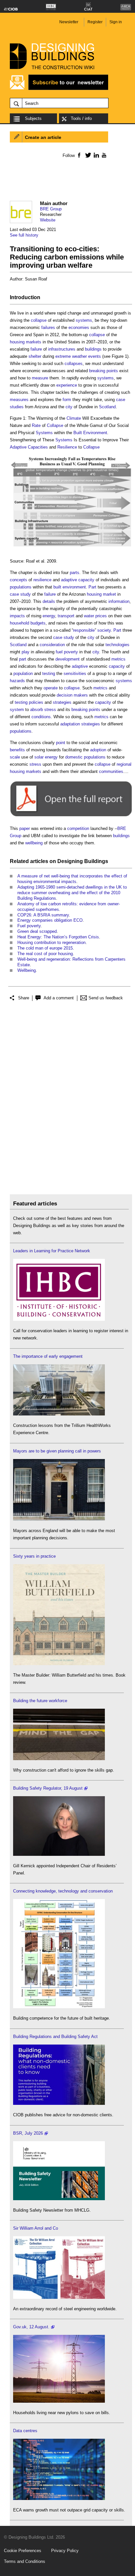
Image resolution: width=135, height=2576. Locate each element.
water (89, 616)
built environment (70, 587)
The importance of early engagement (48, 1356)
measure (40, 378)
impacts (17, 616)
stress (50, 710)
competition (78, 828)
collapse (39, 320)
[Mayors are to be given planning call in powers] (59, 1519)
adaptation (70, 724)
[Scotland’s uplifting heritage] (59, 2297)
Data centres (25, 2431)
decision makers (72, 695)
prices (101, 616)
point (61, 743)
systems (84, 320)
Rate (36, 425)
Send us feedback (106, 998)
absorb (37, 710)
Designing (70, 861)
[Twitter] (87, 155)
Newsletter (69, 22)
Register (95, 22)
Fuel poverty (29, 926)
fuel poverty (67, 652)
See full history (24, 235)
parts (75, 573)
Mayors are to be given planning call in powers (57, 1451)
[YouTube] (103, 155)
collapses (74, 364)
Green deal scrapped (37, 931)
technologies (117, 645)
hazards (17, 681)
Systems (44, 433)
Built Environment (90, 433)
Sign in (116, 22)
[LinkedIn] (95, 155)
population (23, 673)
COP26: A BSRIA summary (43, 915)
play (26, 652)
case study (20, 594)
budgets (38, 623)
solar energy (46, 757)
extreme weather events (78, 356)
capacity (117, 666)
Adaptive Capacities (29, 447)
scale (15, 757)
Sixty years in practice (34, 1556)
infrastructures (62, 349)
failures (48, 327)
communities (111, 771)
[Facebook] (79, 155)
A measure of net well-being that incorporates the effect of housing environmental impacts (72, 879)
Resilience (67, 447)
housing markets (26, 342)
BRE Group (51, 209)
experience (67, 385)
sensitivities (75, 673)
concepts (19, 580)
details (49, 601)
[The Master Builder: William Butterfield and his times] (59, 1664)
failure (36, 349)
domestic (74, 757)
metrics (118, 659)
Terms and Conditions (25, 2561)
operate (51, 688)
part (23, 659)
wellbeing (34, 843)
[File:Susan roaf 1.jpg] (71, 550)
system (17, 710)
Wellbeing (27, 970)
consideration (52, 645)
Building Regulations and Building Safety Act (55, 2037)
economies (79, 327)
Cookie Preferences (23, 2551)
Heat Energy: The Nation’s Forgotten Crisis (58, 937)
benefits (17, 750)
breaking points (104, 371)
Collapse (55, 425)
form (67, 400)
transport (66, 616)
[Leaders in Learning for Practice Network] (59, 1319)
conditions (41, 717)
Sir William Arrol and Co (36, 2228)
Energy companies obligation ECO (50, 920)
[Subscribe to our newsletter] (59, 89)
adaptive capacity (78, 580)
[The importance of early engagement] (59, 1414)
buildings (93, 349)
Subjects (33, 118)
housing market (101, 594)
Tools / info (81, 118)
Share (24, 998)
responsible (84, 630)
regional (124, 764)
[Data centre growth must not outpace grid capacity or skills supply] (59, 2499)
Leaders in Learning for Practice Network (52, 1251)
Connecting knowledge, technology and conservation (63, 1891)
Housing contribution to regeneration (51, 942)
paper (25, 828)
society (104, 630)
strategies (62, 702)
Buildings (96, 861)
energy (49, 616)
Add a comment (59, 998)
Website (48, 220)
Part (92, 587)
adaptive (80, 666)
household (19, 623)
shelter (35, 356)
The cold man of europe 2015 (45, 948)
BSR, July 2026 (28, 2133)
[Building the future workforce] (59, 1759)
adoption (98, 750)
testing (49, 673)
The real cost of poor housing (45, 954)
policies (36, 702)
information (119, 601)
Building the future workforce (40, 1701)
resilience (42, 580)
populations (21, 587)
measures (19, 400)
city (69, 407)
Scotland (107, 407)
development (67, 659)
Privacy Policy (65, 2551)
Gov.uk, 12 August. (31, 2327)
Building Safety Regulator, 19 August (48, 1788)
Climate (74, 418)
